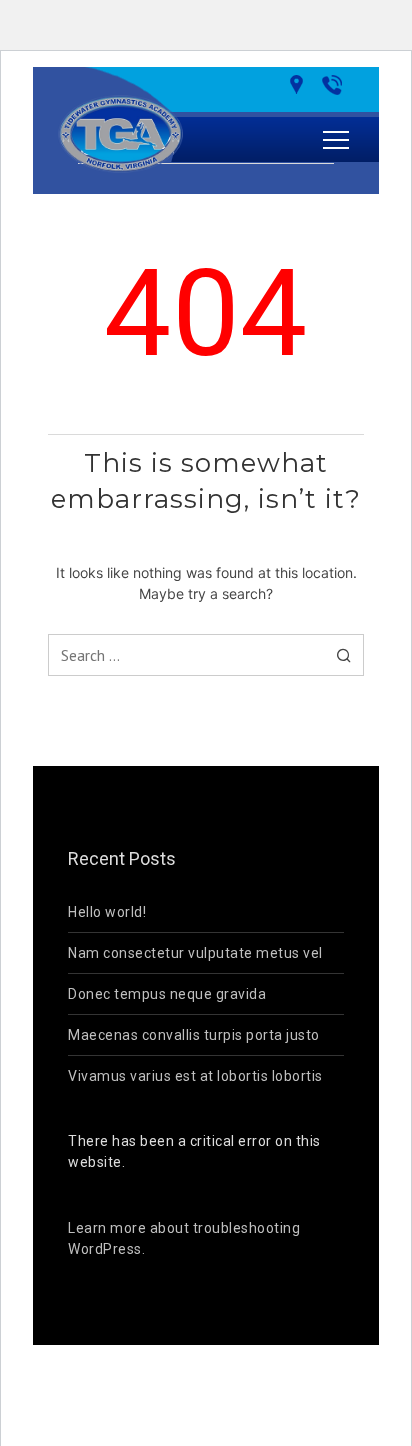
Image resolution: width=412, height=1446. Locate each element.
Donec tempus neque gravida (167, 994)
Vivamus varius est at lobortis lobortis (195, 1076)
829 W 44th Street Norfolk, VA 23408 (300, 84)
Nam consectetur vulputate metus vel (195, 953)
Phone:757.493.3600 (335, 85)
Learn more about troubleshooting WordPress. (184, 1238)
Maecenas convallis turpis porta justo (194, 1035)
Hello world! (107, 912)
